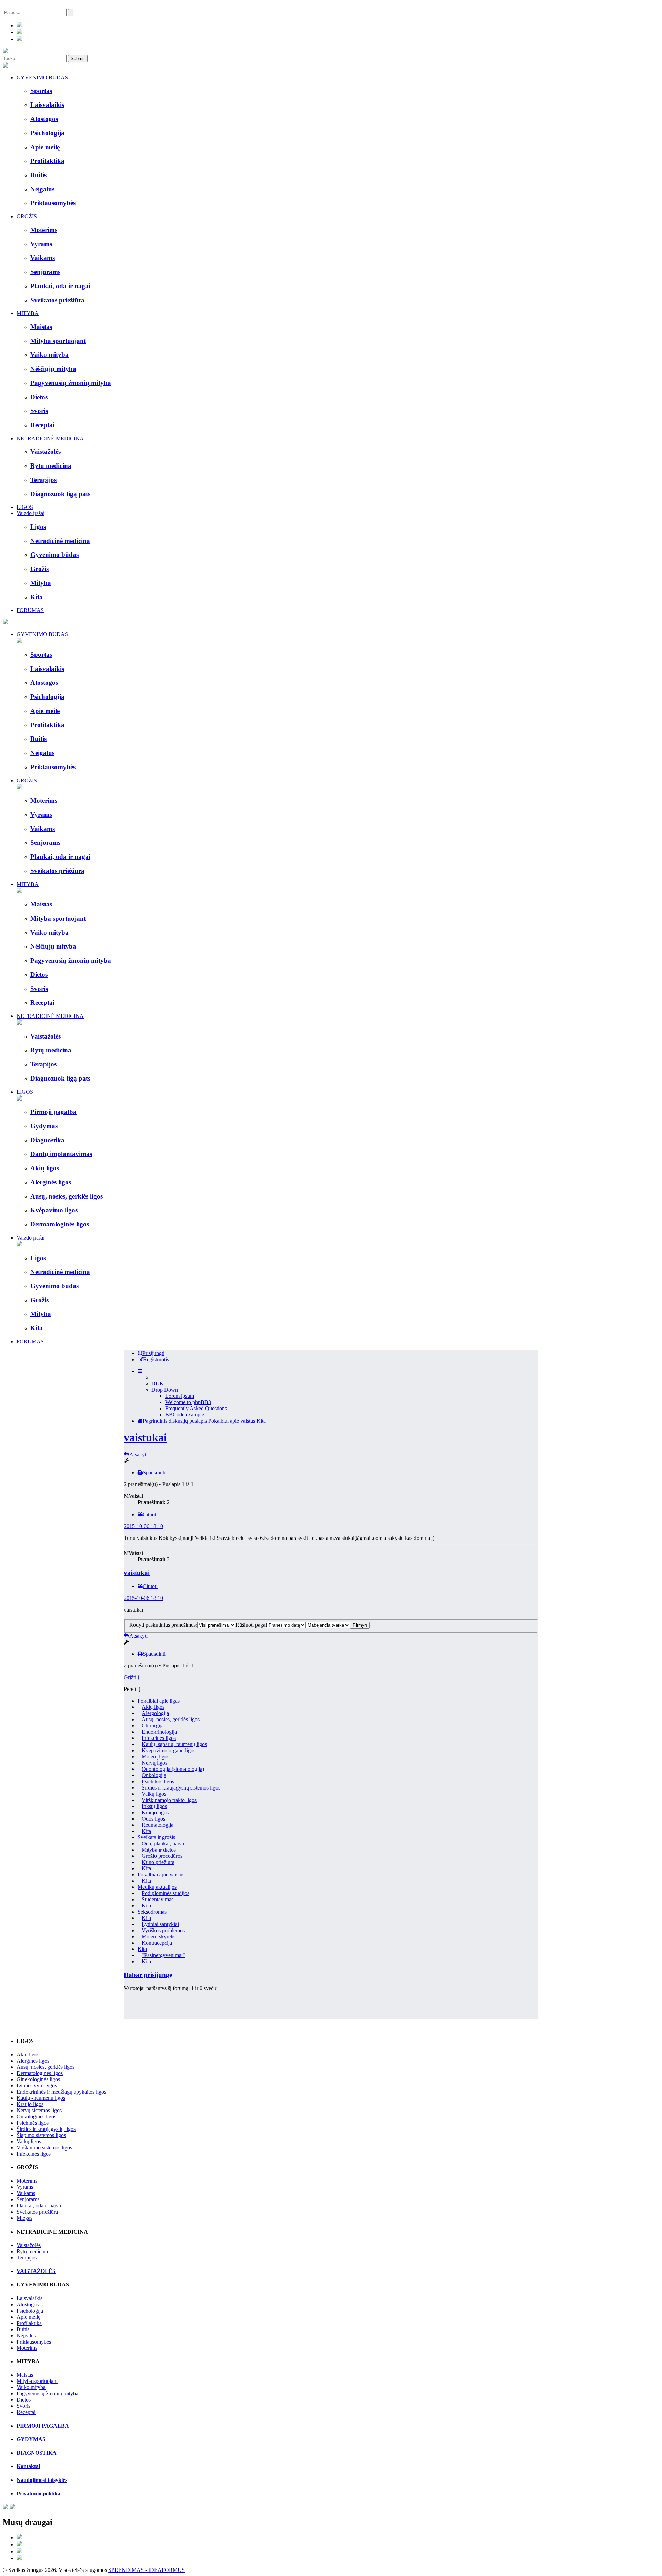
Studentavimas (158, 1899)
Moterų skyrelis (159, 1937)
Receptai (26, 2412)
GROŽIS (27, 216)
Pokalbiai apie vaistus (232, 1421)
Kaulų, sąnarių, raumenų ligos (174, 1744)
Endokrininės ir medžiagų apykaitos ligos (61, 2092)
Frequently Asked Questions (196, 1408)
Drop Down (165, 1390)
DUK (158, 1384)
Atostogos (28, 2304)
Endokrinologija (159, 1732)
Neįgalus (26, 2336)
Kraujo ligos (155, 1812)
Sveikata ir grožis (156, 1837)
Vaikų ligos (154, 1794)
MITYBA (28, 313)
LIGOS (25, 507)
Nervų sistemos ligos (39, 2110)
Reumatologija (158, 1825)
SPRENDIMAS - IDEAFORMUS (147, 2570)
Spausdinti (154, 1472)
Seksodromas (152, 1912)
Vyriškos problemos (163, 1930)
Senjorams (28, 2199)
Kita (261, 1421)
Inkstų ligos (154, 1806)
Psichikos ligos (158, 1781)
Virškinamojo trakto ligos (169, 1800)
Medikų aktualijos (157, 1887)
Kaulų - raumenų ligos (41, 2098)
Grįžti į (131, 1677)
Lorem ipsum (180, 1396)
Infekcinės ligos (159, 1738)
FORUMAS (30, 610)
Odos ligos (153, 1819)
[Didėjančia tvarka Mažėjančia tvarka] (328, 1625)
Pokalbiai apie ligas (159, 1701)
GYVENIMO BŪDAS (42, 77)
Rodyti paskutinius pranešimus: (163, 1625)
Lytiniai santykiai (160, 1924)
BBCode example (185, 1415)
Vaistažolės (29, 2245)
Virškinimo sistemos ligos (44, 2148)
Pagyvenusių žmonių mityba (47, 2393)
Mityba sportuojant (37, 2381)
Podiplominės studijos (165, 1893)
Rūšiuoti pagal (251, 1625)
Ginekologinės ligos (38, 2079)
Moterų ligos (156, 1757)
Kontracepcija (157, 1943)
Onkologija (154, 1775)
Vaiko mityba (31, 2387)
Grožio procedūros (162, 1856)
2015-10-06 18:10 (143, 1526)
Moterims (27, 2181)
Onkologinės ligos (36, 2117)
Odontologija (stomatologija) (173, 1769)
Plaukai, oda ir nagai (39, 2206)
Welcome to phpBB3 (188, 1402)
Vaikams (26, 2193)
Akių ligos (153, 1707)
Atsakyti (138, 1455)
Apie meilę (28, 2317)
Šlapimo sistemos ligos (41, 2135)
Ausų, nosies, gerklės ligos (171, 1719)
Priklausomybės (34, 2342)
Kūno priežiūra (158, 1862)
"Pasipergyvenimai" (163, 1955)
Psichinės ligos (33, 2123)
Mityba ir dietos (159, 1850)
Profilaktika (29, 2323)
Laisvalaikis (29, 2298)
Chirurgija (153, 1726)
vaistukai (145, 1437)
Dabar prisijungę (148, 1975)
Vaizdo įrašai (31, 513)
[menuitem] (151, 1353)
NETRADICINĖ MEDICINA (50, 438)
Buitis (23, 2329)
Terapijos (27, 2258)
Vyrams (25, 2187)
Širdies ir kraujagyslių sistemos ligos (181, 1788)
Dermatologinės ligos (40, 2073)
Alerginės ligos (33, 2061)
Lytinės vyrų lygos (37, 2086)
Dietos (24, 2400)
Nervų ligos (154, 1763)
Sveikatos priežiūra (37, 2212)
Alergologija (155, 1713)
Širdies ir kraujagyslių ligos (46, 2129)
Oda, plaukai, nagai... (165, 1843)
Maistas (25, 2375)
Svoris (23, 2406)
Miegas (24, 2218)
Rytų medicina (32, 2251)
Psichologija (30, 2311)
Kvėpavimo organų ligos (169, 1750)
